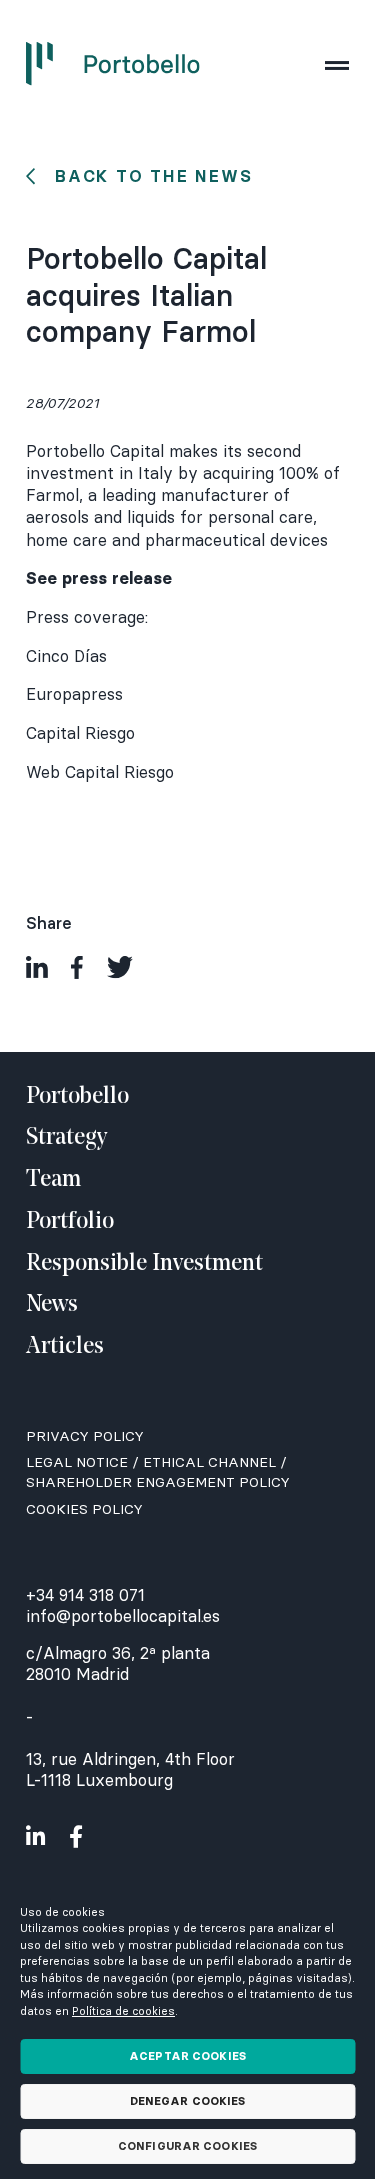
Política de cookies (123, 2011)
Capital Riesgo (80, 733)
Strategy (66, 1138)
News (52, 1305)
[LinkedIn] (37, 967)
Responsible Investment (144, 1264)
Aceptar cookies (187, 2056)
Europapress (74, 694)
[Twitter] (120, 967)
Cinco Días (66, 656)
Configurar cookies (187, 2146)
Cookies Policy (84, 1509)
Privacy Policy (85, 1436)
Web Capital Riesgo (100, 772)
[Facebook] (77, 967)
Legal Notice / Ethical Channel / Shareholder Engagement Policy (158, 1472)
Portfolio (70, 1222)
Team (53, 1180)
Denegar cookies (188, 2101)
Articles (65, 1347)
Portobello (77, 1097)
